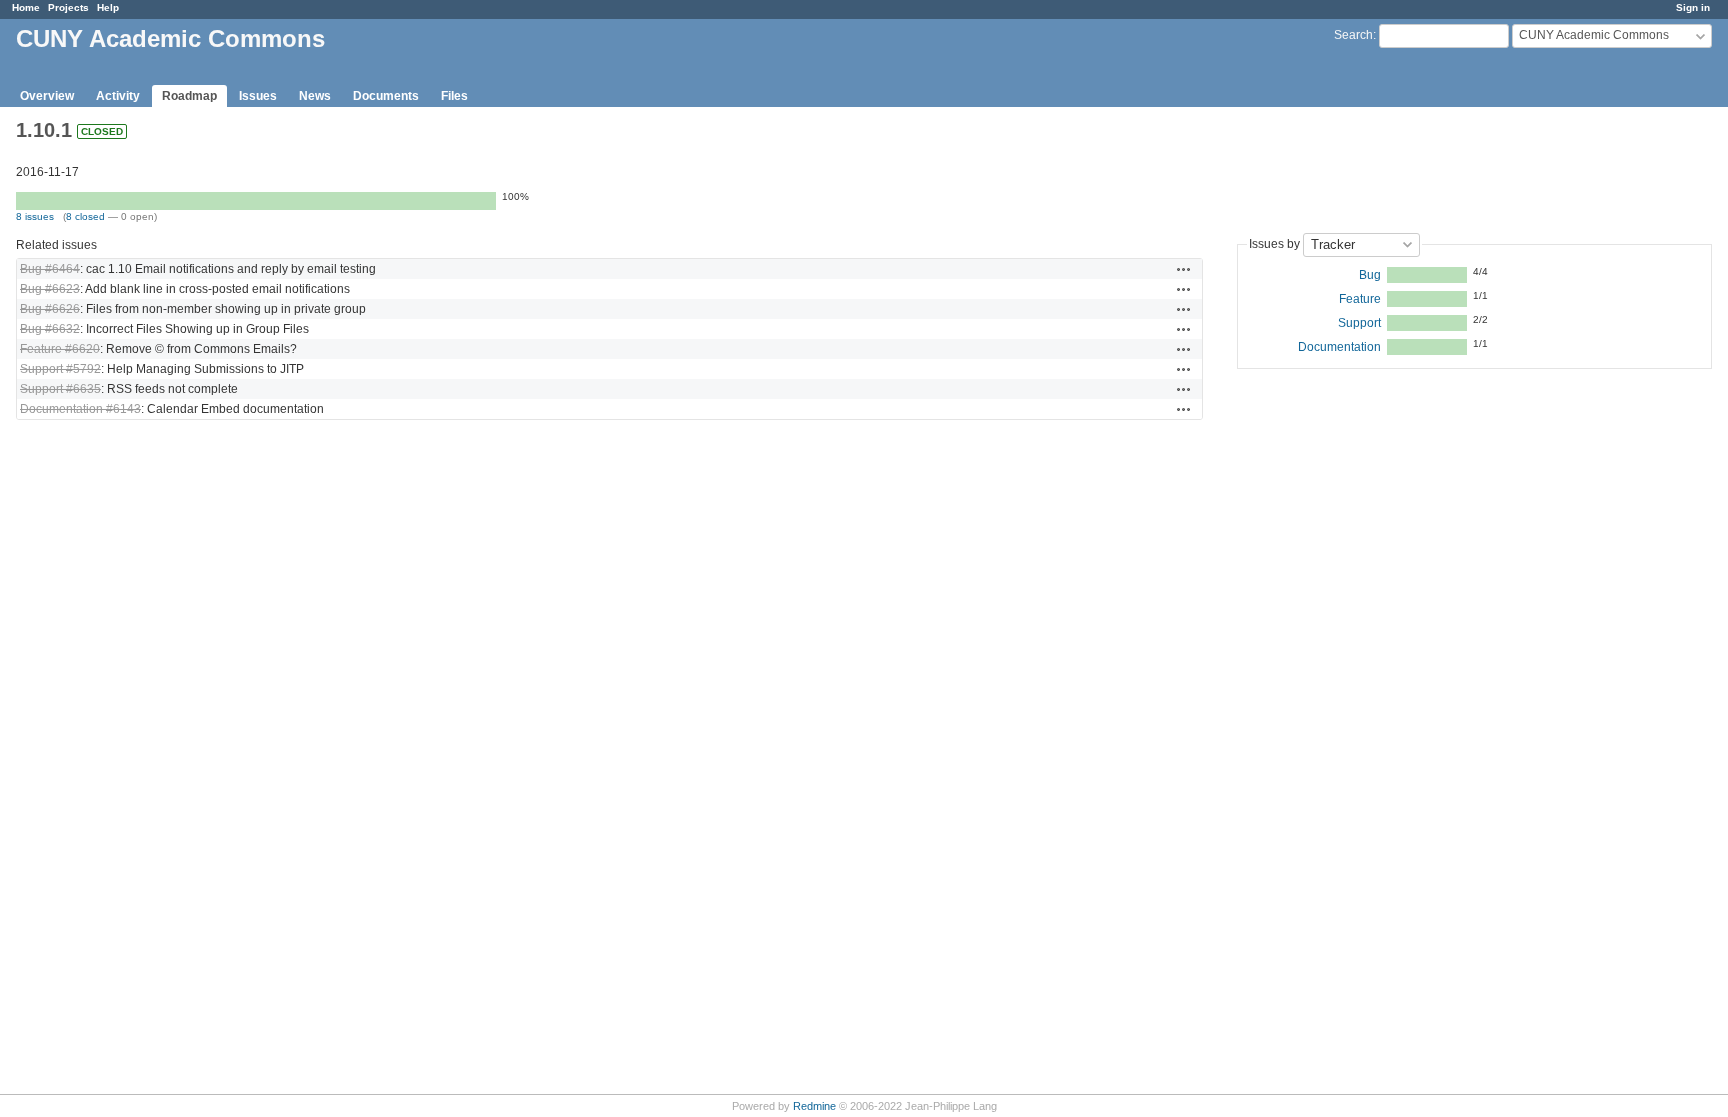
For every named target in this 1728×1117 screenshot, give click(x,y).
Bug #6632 (50, 329)
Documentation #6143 (80, 409)
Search (1353, 35)
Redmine (814, 1106)
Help (108, 7)
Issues (258, 96)
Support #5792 (60, 369)
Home (26, 7)
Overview (47, 96)
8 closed (85, 216)
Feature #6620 (60, 349)
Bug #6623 (50, 289)
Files (454, 96)
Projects (68, 7)
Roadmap (189, 96)
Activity (118, 96)
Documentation (1339, 347)
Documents (386, 96)
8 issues (35, 216)
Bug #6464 (50, 269)
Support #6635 (60, 389)
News (315, 96)
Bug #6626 (50, 309)
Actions (1184, 269)
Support (1359, 323)
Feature (1360, 299)
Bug (1370, 275)
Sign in (1693, 7)
